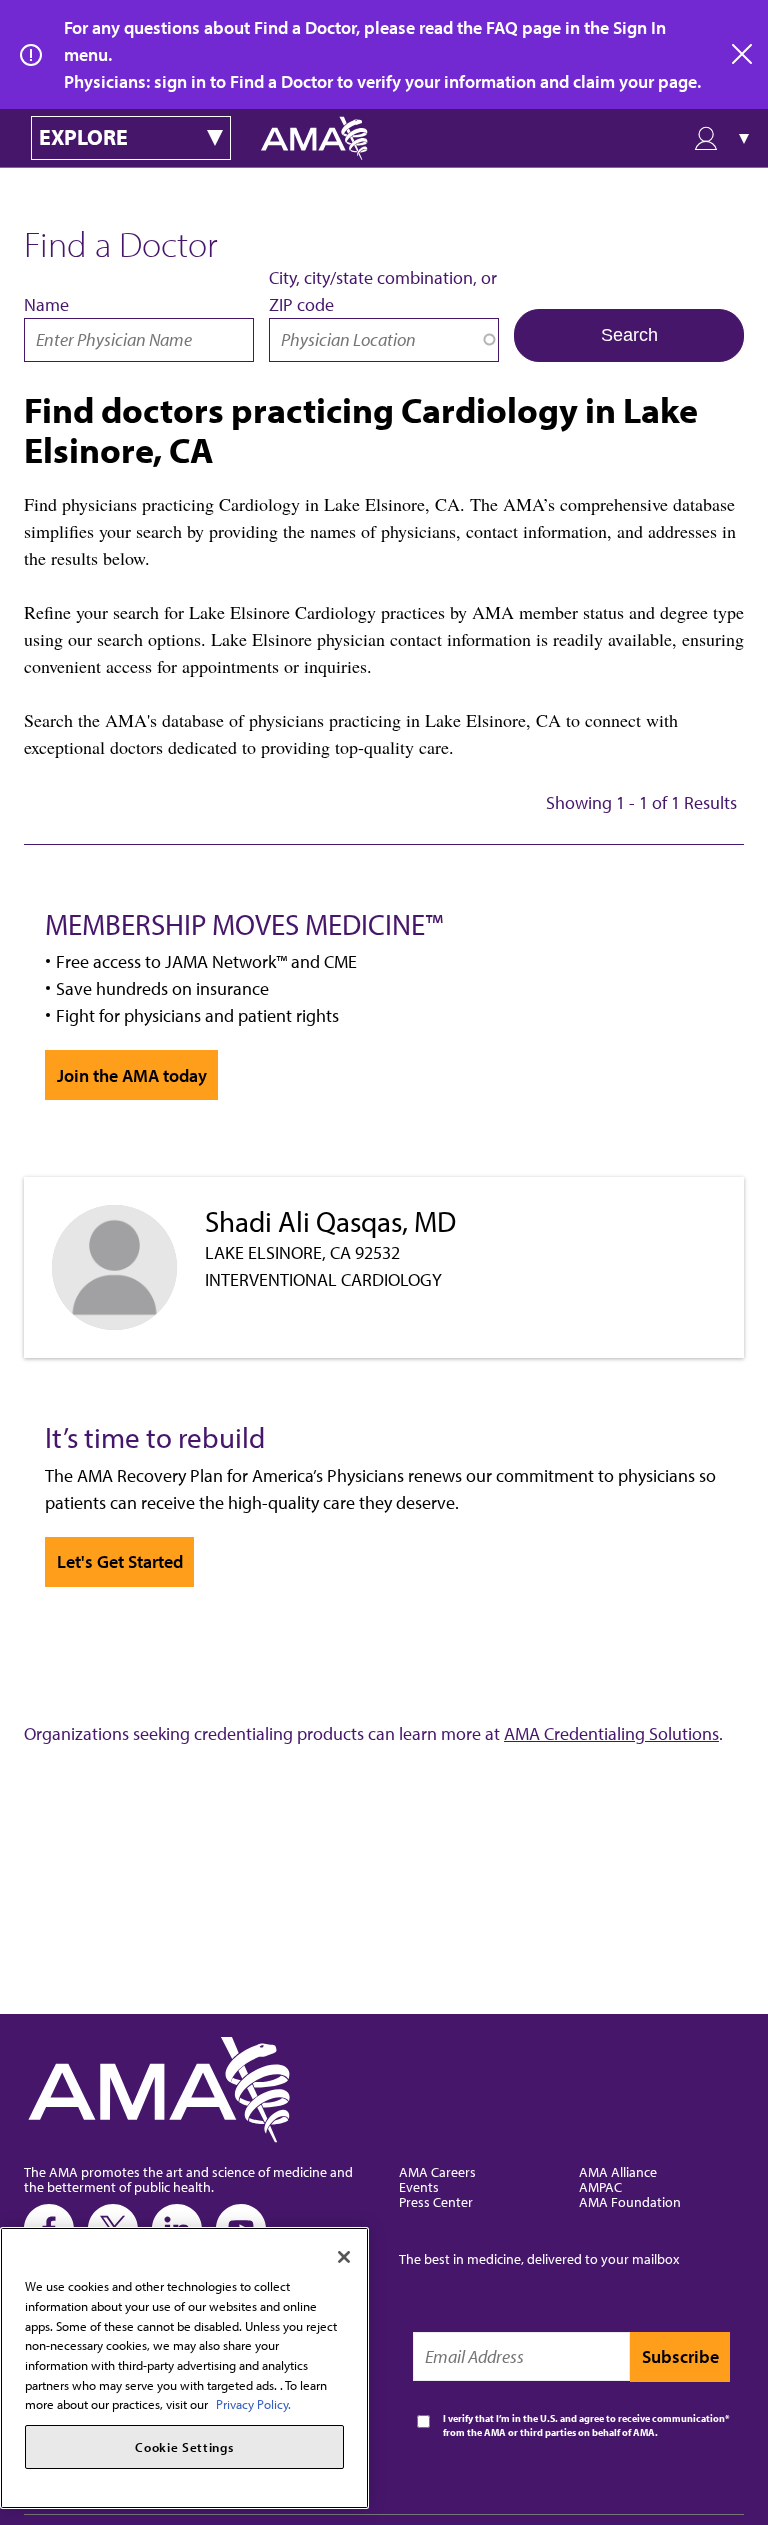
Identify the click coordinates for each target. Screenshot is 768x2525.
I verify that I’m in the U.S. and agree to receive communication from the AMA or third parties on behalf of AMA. (584, 2425)
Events (419, 2186)
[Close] (344, 2257)
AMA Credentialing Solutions (611, 1733)
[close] (743, 55)
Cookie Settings (184, 2447)
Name (46, 304)
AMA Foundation (630, 2201)
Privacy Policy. (253, 2404)
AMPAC (600, 2186)
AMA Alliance (618, 2171)
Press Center (436, 2201)
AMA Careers (437, 2171)
